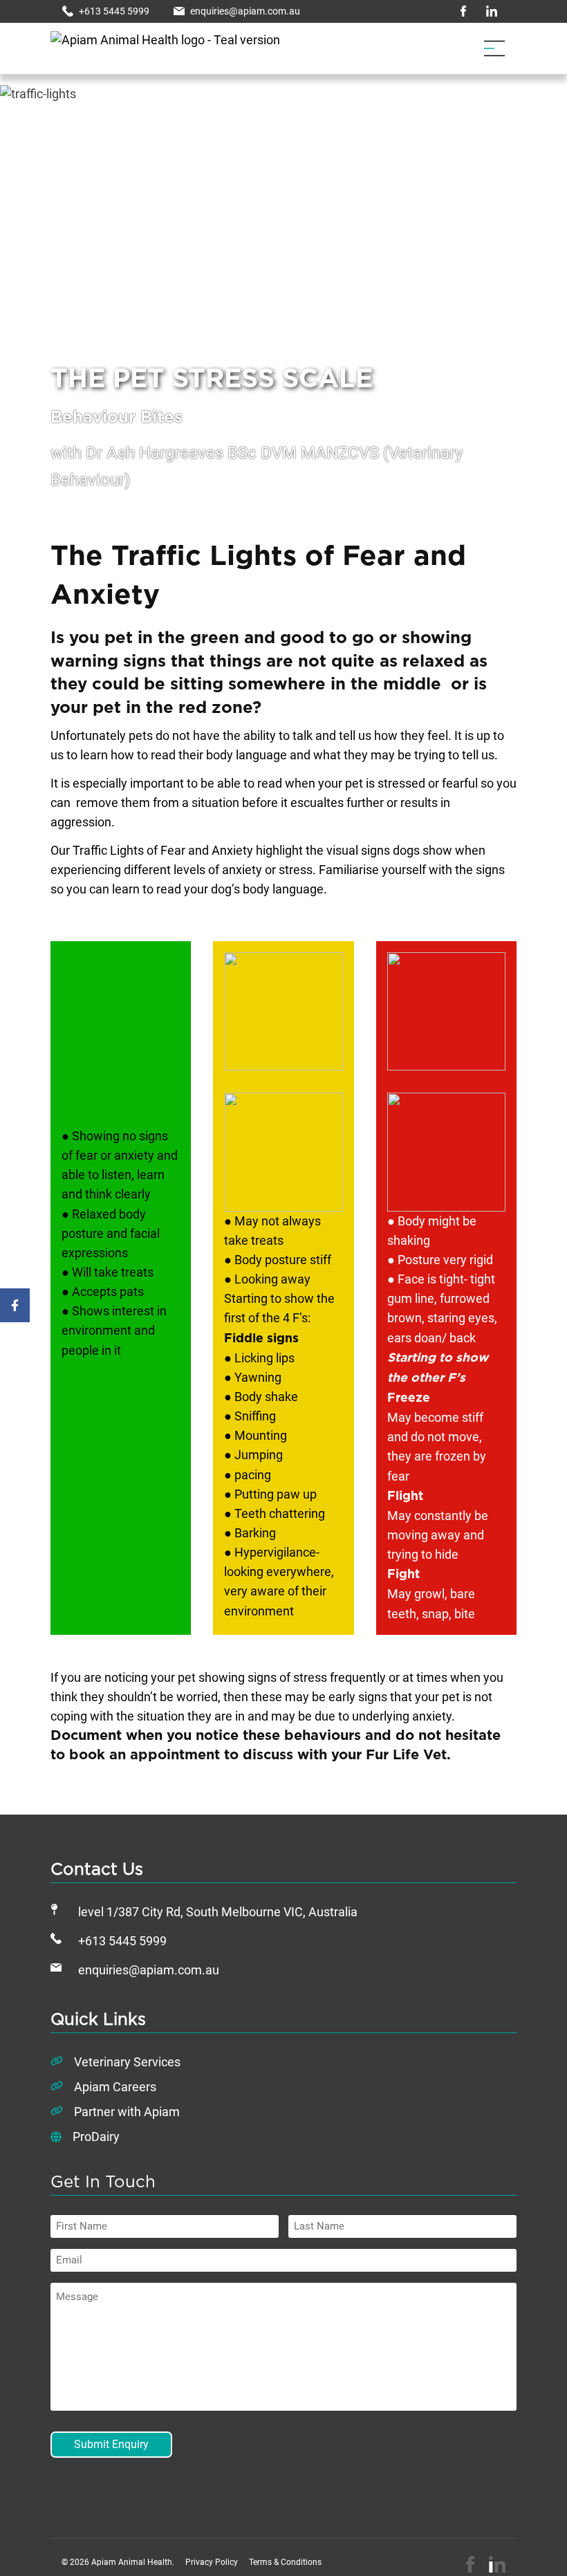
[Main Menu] (494, 48)
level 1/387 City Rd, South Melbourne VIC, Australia (218, 1912)
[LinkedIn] (497, 2564)
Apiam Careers (115, 2087)
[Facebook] (470, 2564)
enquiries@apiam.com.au (149, 1970)
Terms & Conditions (285, 2562)
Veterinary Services (127, 2062)
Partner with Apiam (127, 2112)
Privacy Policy (212, 2562)
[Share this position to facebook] (15, 1306)
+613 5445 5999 (122, 1941)
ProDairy (96, 2137)
